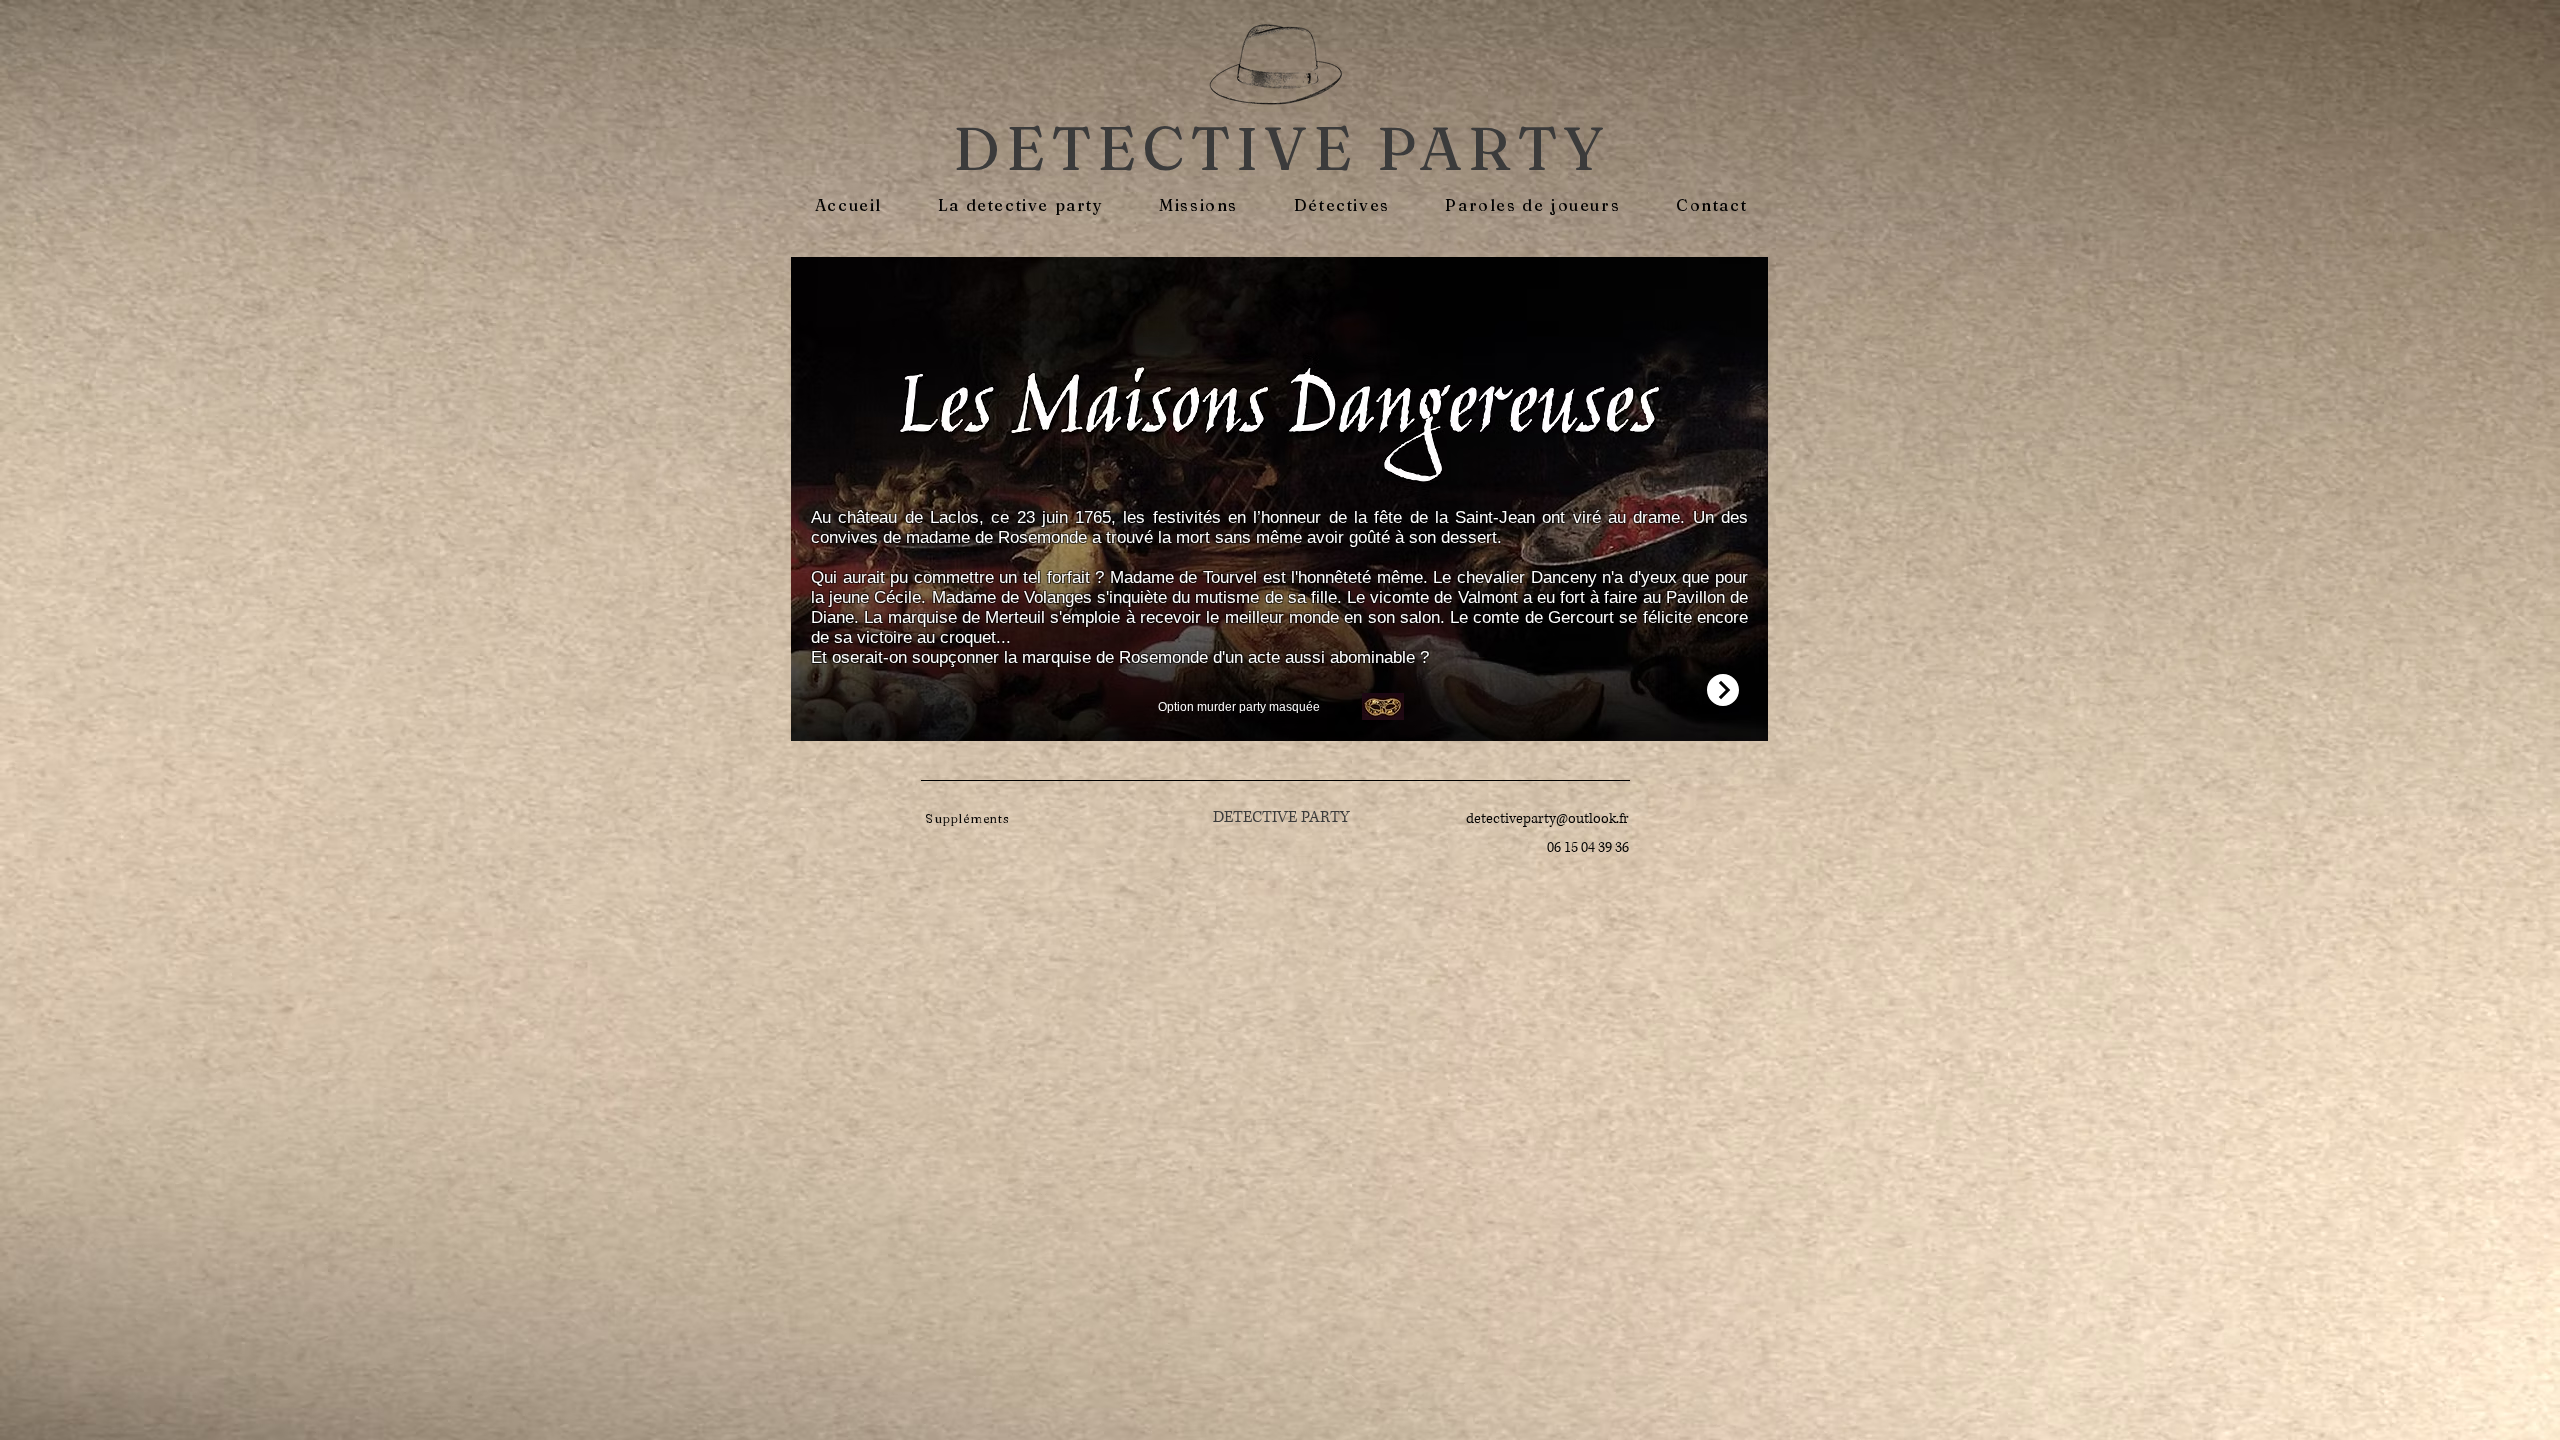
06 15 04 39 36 (1588, 847)
